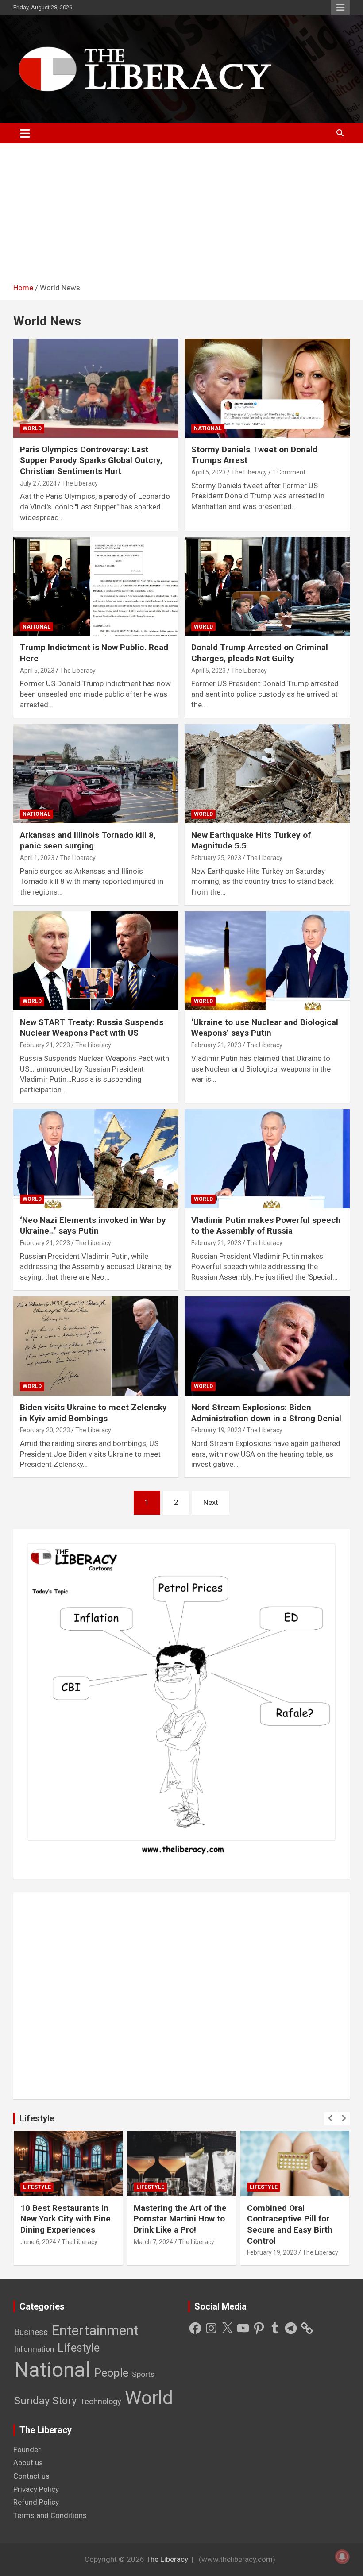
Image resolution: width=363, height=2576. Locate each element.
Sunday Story (45, 2401)
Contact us (31, 2476)
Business (31, 2332)
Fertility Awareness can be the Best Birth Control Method (292, 2219)
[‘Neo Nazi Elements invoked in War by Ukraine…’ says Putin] (96, 1159)
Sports (143, 2374)
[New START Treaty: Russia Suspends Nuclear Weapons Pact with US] (96, 961)
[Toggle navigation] (25, 133)
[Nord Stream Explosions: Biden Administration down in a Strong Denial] (267, 1346)
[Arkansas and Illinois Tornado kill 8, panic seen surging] (96, 773)
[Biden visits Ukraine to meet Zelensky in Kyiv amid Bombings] (96, 1346)
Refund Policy (36, 2502)
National (208, 428)
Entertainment (95, 2331)
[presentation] (331, 2118)
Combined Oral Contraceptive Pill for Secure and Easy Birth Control (176, 2224)
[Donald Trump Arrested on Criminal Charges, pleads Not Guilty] (267, 586)
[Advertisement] (181, 216)
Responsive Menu (340, 8)
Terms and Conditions (50, 2515)
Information (34, 2349)
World (32, 428)
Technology (101, 2401)
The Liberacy (80, 483)
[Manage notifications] (342, 2557)
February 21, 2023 (45, 1045)
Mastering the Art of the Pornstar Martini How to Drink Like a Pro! (67, 2219)
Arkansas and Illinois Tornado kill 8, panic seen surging (88, 841)
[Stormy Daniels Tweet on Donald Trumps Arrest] (267, 388)
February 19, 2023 (216, 1430)
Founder (27, 2449)
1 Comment (289, 472)
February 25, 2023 (216, 858)
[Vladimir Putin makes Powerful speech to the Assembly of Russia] (267, 1159)
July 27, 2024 (38, 483)
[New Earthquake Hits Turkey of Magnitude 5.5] (267, 773)
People (111, 2373)
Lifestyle (37, 2118)
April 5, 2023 (209, 472)
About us (28, 2463)
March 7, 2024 (40, 2242)
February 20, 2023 (45, 1430)
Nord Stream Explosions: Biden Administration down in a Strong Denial (266, 1413)
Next (211, 1502)
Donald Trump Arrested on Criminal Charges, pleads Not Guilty (260, 653)
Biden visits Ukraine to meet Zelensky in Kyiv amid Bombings (93, 1413)
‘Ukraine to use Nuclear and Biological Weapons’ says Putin (265, 1028)
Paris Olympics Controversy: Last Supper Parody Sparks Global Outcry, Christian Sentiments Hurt (91, 460)
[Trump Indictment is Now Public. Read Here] (96, 586)
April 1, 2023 (37, 858)
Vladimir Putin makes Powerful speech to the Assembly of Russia (266, 1226)
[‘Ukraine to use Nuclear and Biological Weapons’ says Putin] (267, 961)
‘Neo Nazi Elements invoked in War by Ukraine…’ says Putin (93, 1226)
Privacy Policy (36, 2489)
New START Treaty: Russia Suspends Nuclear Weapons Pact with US (92, 1028)
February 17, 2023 (272, 2242)
